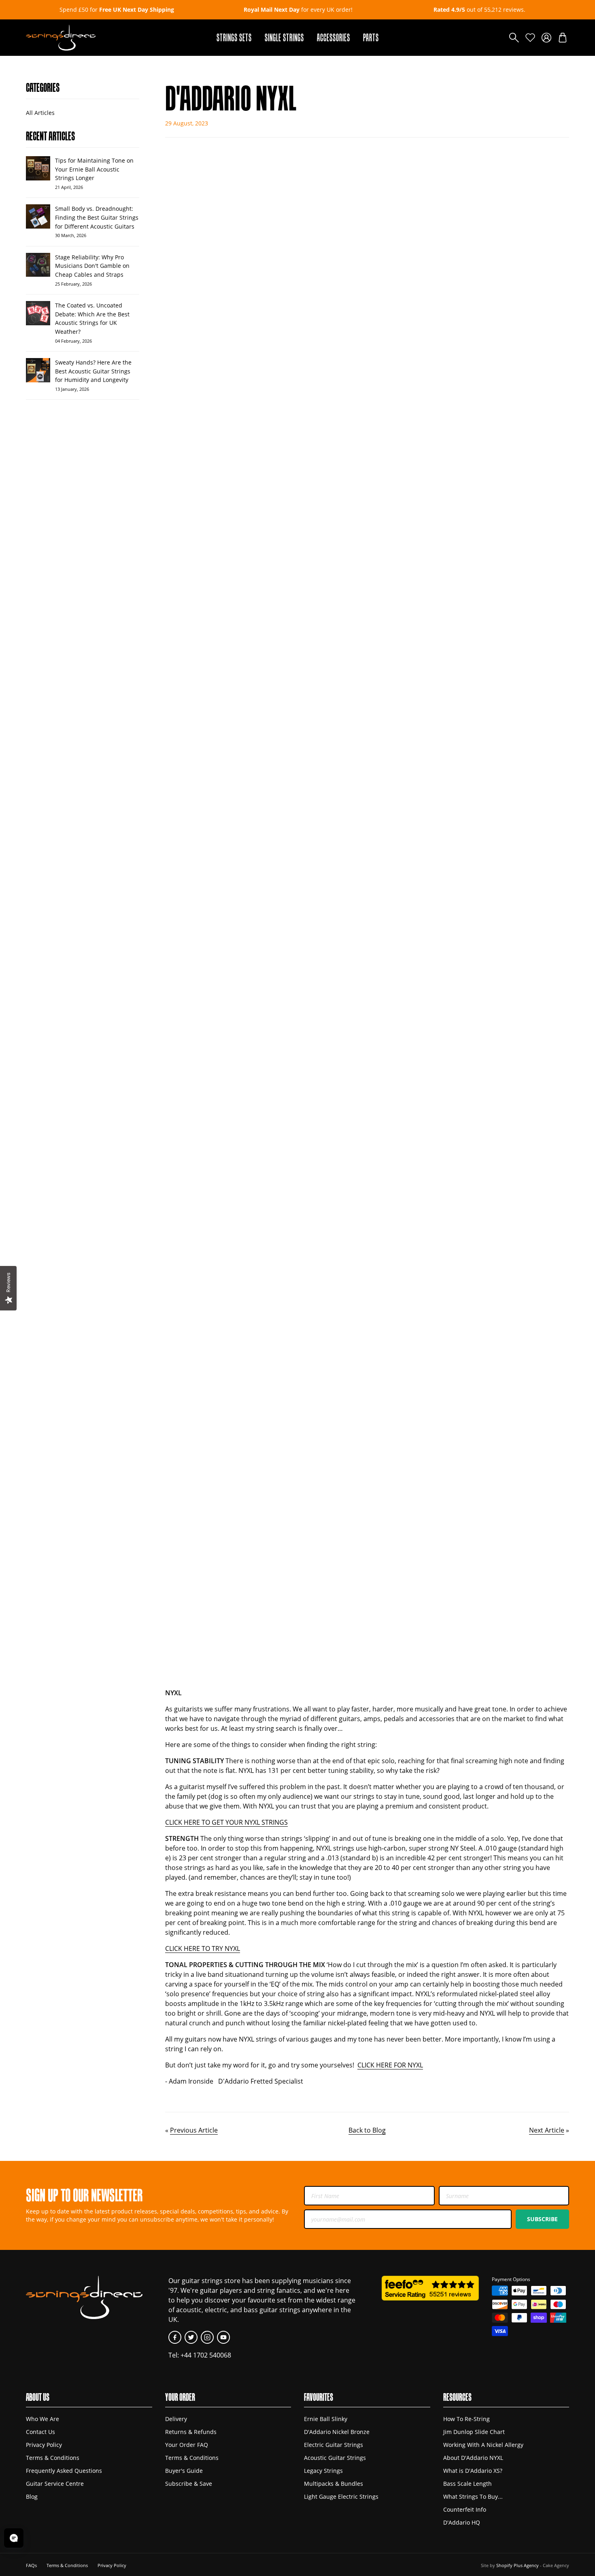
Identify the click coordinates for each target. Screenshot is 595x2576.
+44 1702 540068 (206, 2355)
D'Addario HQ (462, 2522)
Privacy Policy (44, 2445)
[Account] (546, 38)
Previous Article (194, 2130)
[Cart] (563, 38)
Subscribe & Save (189, 2484)
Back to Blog (367, 2130)
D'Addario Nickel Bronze (337, 2432)
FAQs (31, 2565)
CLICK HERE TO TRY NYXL (203, 1948)
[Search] (514, 38)
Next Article (547, 2130)
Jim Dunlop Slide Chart (474, 2432)
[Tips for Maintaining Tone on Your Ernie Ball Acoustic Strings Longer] (38, 168)
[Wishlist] (530, 38)
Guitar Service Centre (55, 2484)
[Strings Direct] (61, 38)
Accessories (334, 37)
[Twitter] (191, 2337)
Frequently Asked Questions (64, 2471)
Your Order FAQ (187, 2445)
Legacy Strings (323, 2471)
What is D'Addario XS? (473, 2471)
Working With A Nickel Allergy (483, 2445)
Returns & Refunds (191, 2432)
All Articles (40, 113)
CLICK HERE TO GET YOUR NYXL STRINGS (226, 1822)
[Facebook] (175, 2337)
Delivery (176, 2419)
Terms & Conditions (53, 2458)
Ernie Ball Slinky (326, 2419)
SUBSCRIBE (542, 2219)
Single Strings (284, 37)
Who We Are (42, 2419)
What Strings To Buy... (473, 2496)
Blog (32, 2496)
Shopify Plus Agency (517, 2565)
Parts (371, 37)
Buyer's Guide (184, 2471)
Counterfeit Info (465, 2509)
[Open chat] (14, 2538)
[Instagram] (207, 2337)
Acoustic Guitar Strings (335, 2458)
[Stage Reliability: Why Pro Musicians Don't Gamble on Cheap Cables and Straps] (38, 265)
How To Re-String (466, 2419)
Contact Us (40, 2432)
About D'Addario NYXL (473, 2458)
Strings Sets (234, 37)
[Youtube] (223, 2337)
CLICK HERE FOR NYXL (390, 2065)
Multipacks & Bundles (334, 2484)
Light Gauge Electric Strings (341, 2496)
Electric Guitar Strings (334, 2445)
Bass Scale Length (467, 2484)
